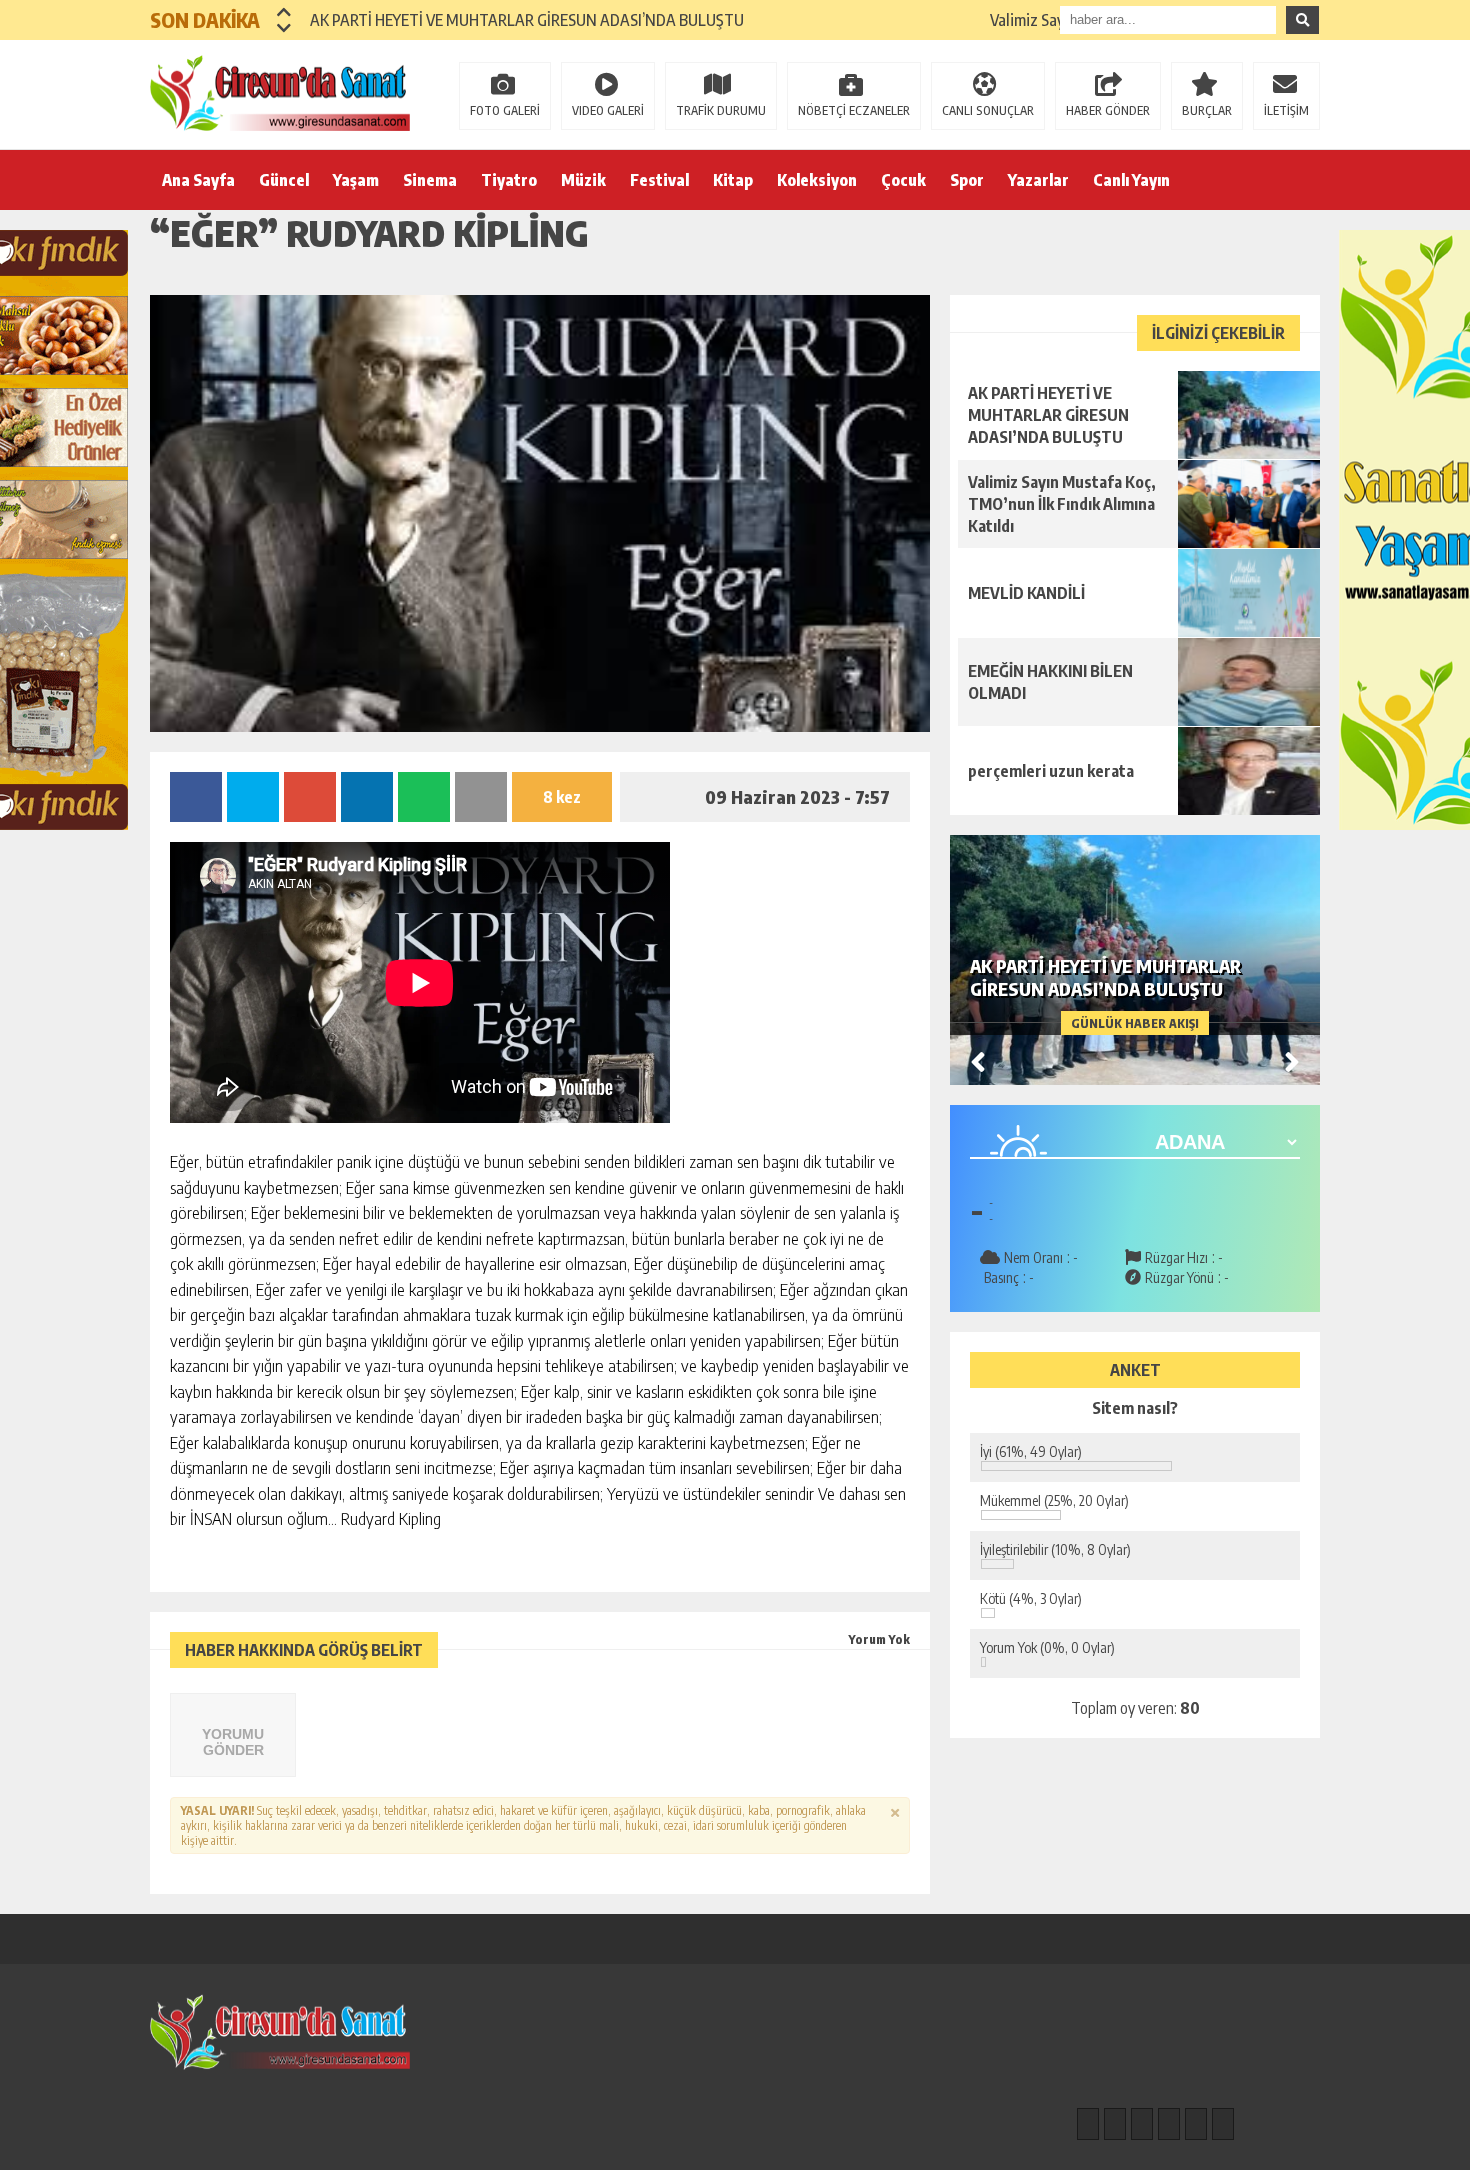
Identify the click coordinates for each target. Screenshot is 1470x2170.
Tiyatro (509, 180)
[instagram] (1115, 2124)
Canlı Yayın (1131, 180)
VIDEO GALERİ (608, 110)
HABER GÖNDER (1108, 110)
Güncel (284, 180)
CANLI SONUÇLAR (988, 110)
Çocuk (903, 180)
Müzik (583, 180)
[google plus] (1169, 2124)
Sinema (430, 180)
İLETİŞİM (1286, 110)
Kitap (733, 180)
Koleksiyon (817, 180)
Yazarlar (1038, 180)
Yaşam (356, 180)
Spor (967, 180)
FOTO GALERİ (505, 110)
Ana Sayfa (198, 180)
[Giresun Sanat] (280, 93)
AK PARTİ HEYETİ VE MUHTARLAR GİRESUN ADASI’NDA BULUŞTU (527, 20)
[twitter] (1142, 2124)
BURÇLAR (1207, 110)
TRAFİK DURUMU (721, 110)
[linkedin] (1196, 2124)
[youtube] (1223, 2124)
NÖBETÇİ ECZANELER (854, 110)
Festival (659, 180)
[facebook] (1088, 2124)
